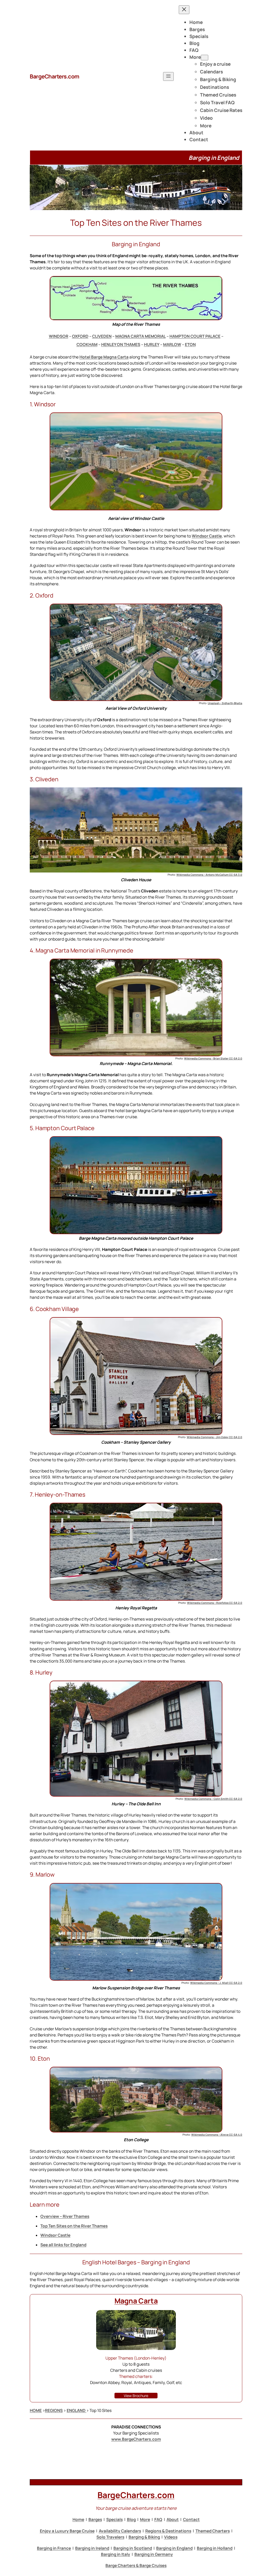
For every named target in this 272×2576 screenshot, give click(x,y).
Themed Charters (213, 2531)
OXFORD (80, 336)
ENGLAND (76, 2410)
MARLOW (172, 345)
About (173, 2519)
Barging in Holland (215, 2548)
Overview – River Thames (65, 2216)
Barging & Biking (144, 2537)
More (145, 2519)
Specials (114, 2519)
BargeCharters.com (55, 76)
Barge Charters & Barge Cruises (136, 2565)
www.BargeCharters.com (136, 2439)
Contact (191, 2519)
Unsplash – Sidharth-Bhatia (225, 703)
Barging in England (174, 2548)
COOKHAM (87, 345)
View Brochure (136, 2396)
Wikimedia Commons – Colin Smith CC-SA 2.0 (213, 1799)
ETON (190, 345)
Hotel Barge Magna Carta (104, 357)
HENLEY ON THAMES (121, 345)
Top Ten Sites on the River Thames (74, 2226)
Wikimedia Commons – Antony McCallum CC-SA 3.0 (209, 875)
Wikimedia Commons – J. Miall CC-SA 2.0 (216, 1983)
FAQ (158, 2519)
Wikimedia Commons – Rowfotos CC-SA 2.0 (215, 1603)
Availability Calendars (120, 2531)
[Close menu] (184, 10)
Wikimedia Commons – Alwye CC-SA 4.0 (217, 2135)
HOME (36, 2410)
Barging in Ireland (92, 2548)
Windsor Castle (207, 536)
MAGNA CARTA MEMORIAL (141, 336)
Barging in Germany (154, 2554)
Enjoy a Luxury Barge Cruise (67, 2531)
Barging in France (54, 2548)
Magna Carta (136, 2301)
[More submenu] (205, 58)
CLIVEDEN (102, 336)
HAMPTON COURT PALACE (195, 336)
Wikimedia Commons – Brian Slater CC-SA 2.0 (213, 1058)
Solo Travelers (110, 2537)
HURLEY (152, 345)
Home (78, 2519)
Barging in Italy (116, 2554)
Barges (95, 2519)
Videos (171, 2537)
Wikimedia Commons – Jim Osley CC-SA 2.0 (214, 1437)
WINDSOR (59, 336)
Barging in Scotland (133, 2548)
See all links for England (63, 2245)
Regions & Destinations (168, 2531)
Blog (131, 2519)
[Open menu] (168, 76)
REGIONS (54, 2410)
